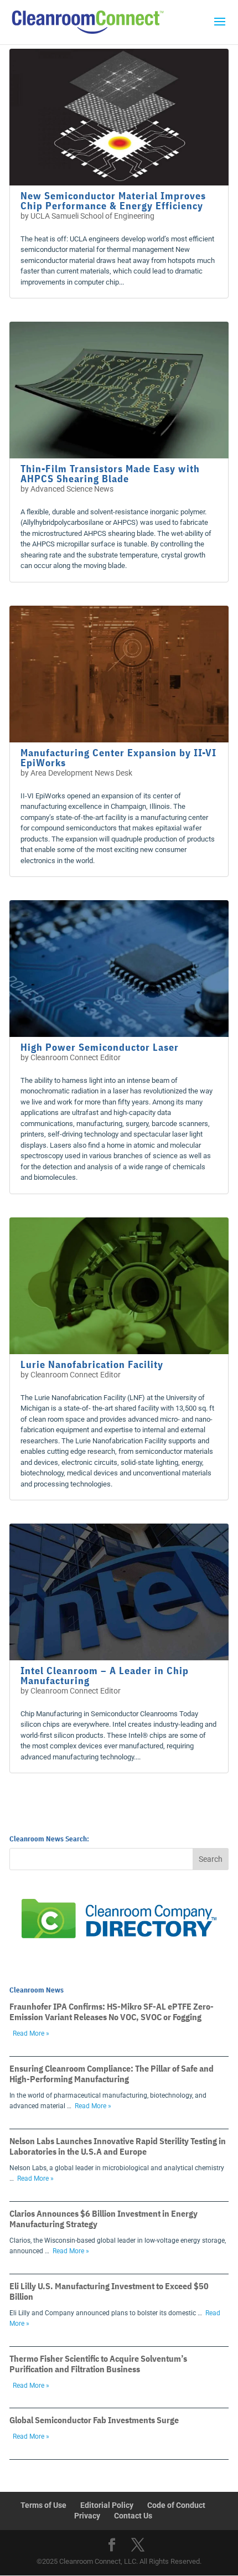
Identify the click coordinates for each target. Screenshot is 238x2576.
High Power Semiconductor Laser (100, 1047)
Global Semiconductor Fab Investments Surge (94, 2420)
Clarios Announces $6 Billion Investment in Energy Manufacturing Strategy (104, 2219)
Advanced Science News (72, 489)
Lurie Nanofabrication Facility (92, 1364)
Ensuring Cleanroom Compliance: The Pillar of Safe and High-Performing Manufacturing (112, 2074)
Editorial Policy (107, 2505)
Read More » (31, 2033)
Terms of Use (43, 2505)
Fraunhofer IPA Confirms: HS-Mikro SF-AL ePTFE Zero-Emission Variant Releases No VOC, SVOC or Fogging (112, 2012)
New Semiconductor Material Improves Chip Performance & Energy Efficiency (113, 201)
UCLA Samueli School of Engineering (92, 216)
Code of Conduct (176, 2505)
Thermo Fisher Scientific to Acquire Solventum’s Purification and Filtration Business (98, 2364)
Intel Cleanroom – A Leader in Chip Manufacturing (105, 1676)
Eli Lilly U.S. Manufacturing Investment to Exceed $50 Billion (109, 2291)
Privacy (87, 2516)
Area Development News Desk (81, 773)
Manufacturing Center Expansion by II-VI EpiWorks (118, 758)
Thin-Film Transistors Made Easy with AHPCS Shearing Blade (110, 474)
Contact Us (133, 2516)
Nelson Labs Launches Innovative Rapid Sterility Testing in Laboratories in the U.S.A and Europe (118, 2146)
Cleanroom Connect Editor (76, 1057)
